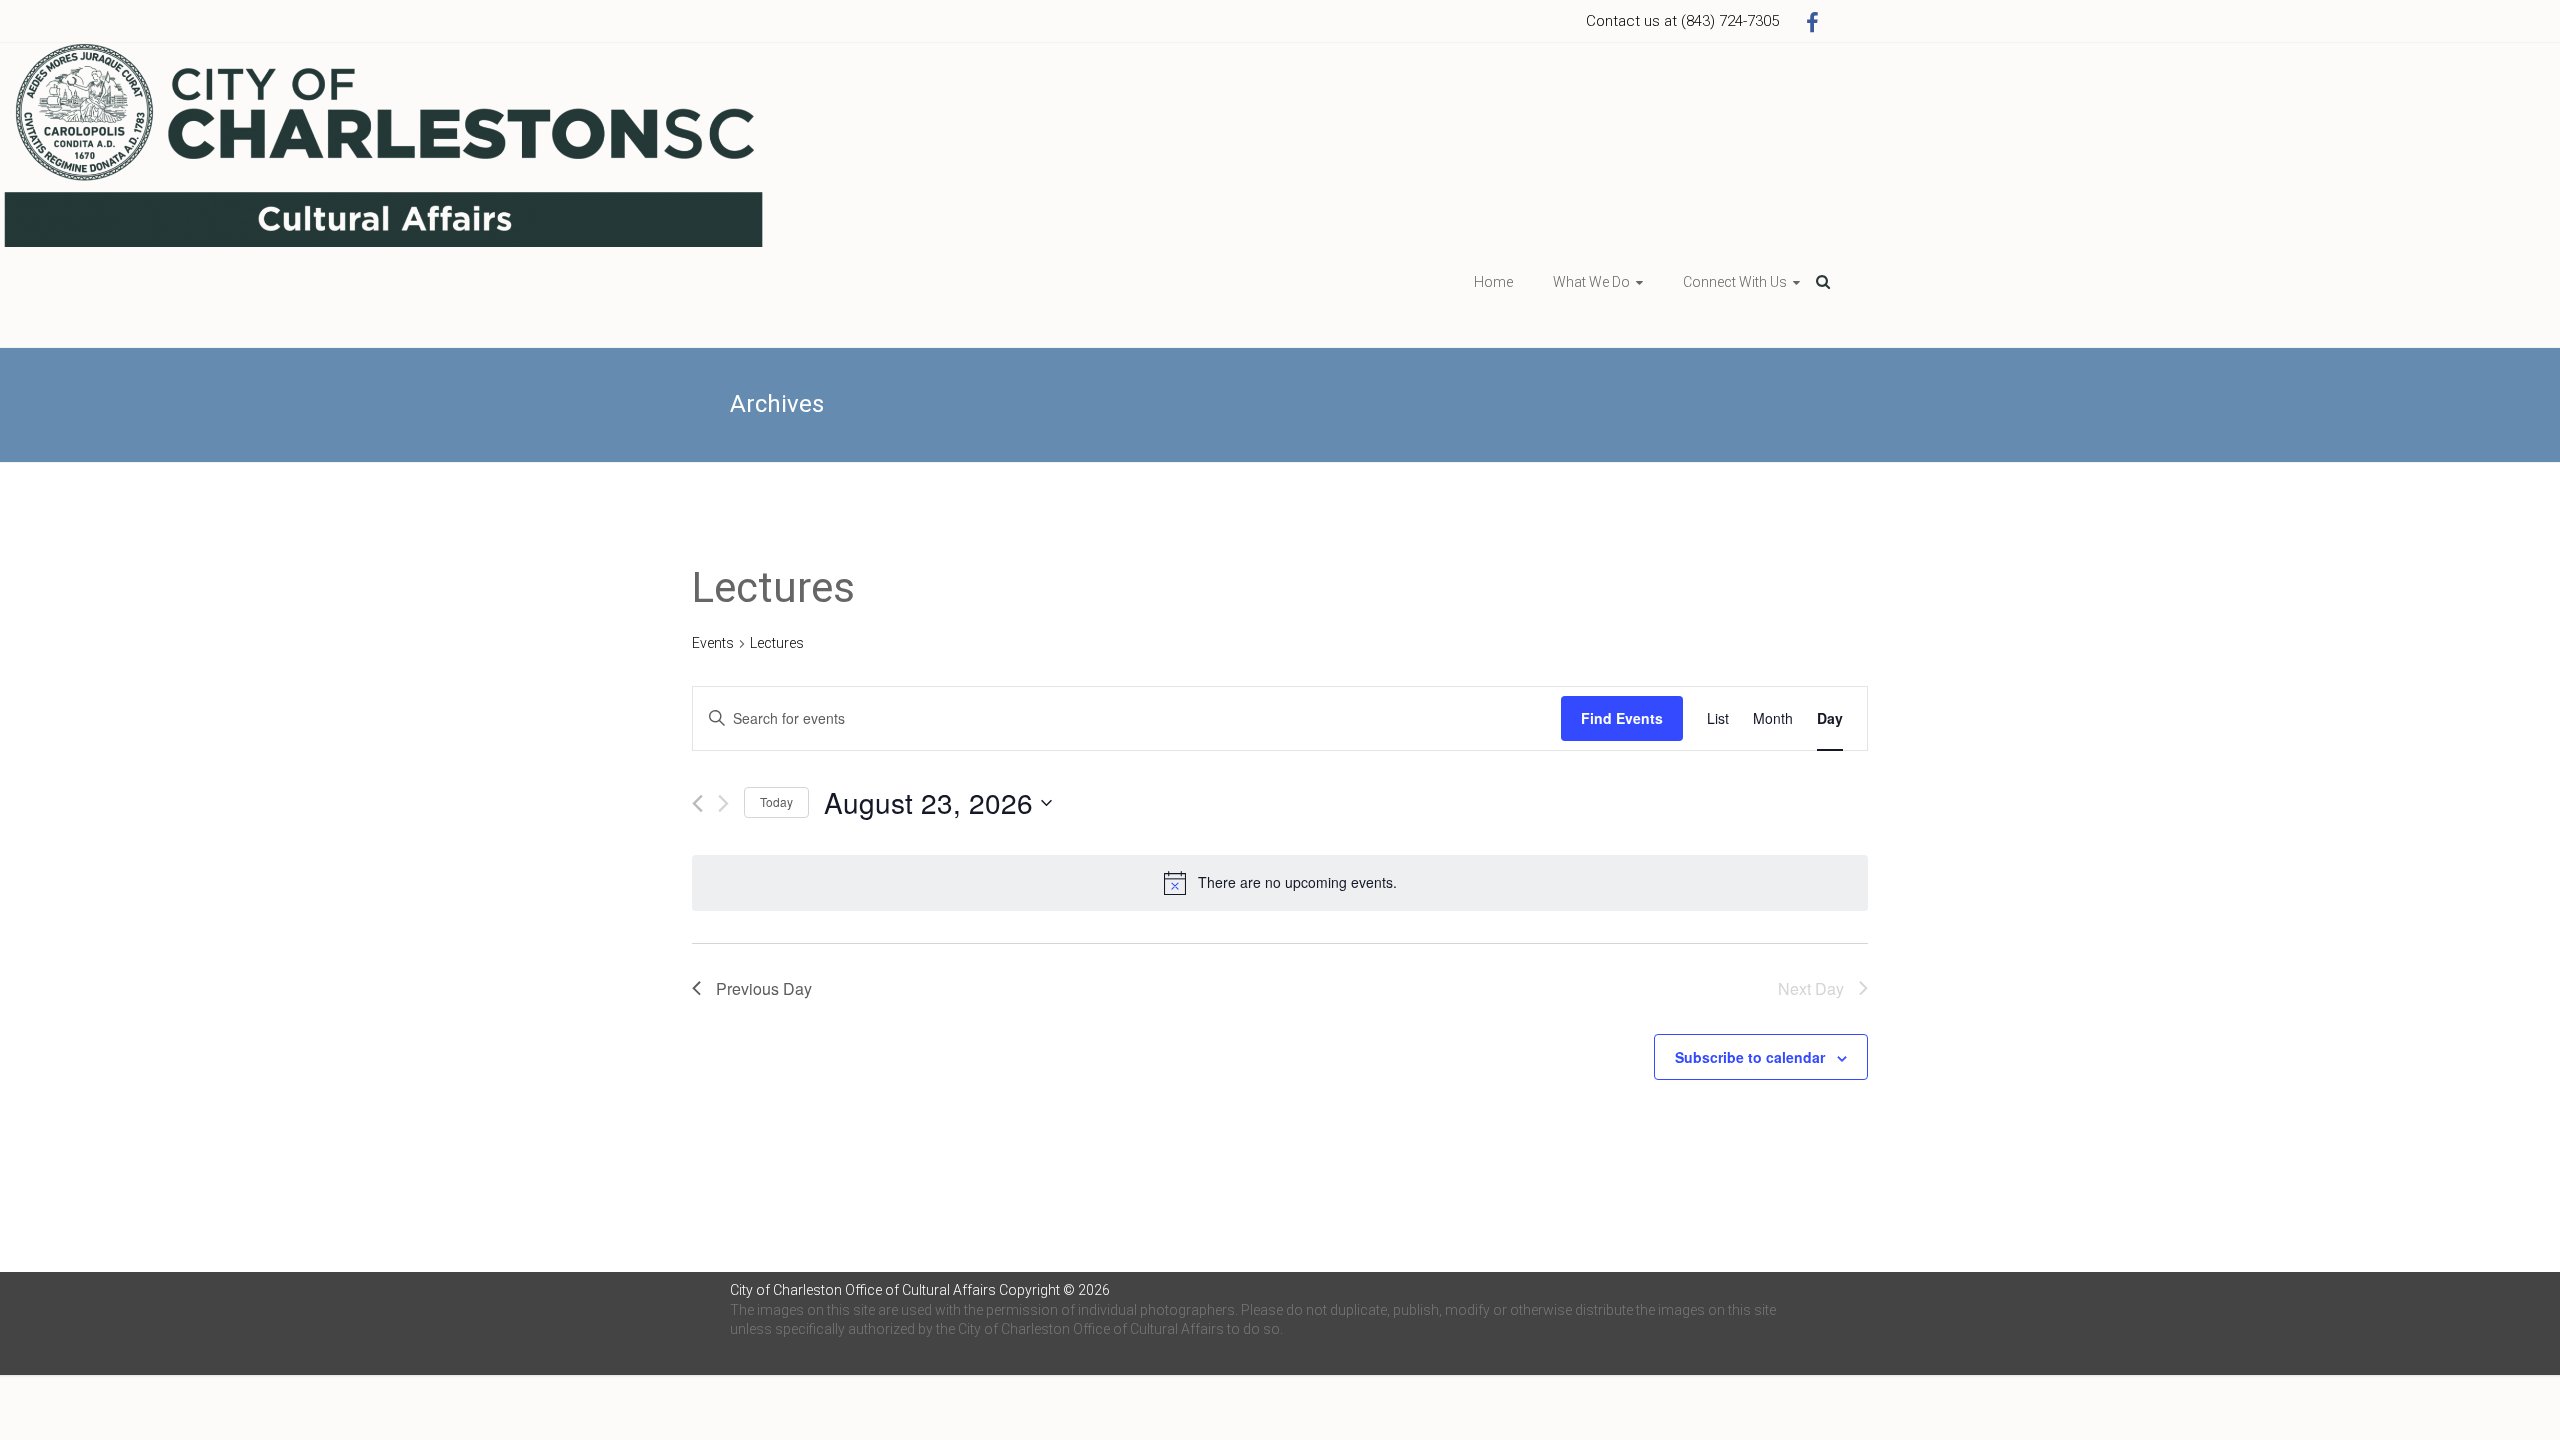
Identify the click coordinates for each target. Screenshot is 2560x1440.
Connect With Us (1735, 282)
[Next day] (723, 803)
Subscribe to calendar (1750, 1057)
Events (713, 643)
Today (776, 801)
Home (1493, 282)
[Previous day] (697, 803)
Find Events (1622, 718)
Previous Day (764, 988)
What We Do (1591, 282)
